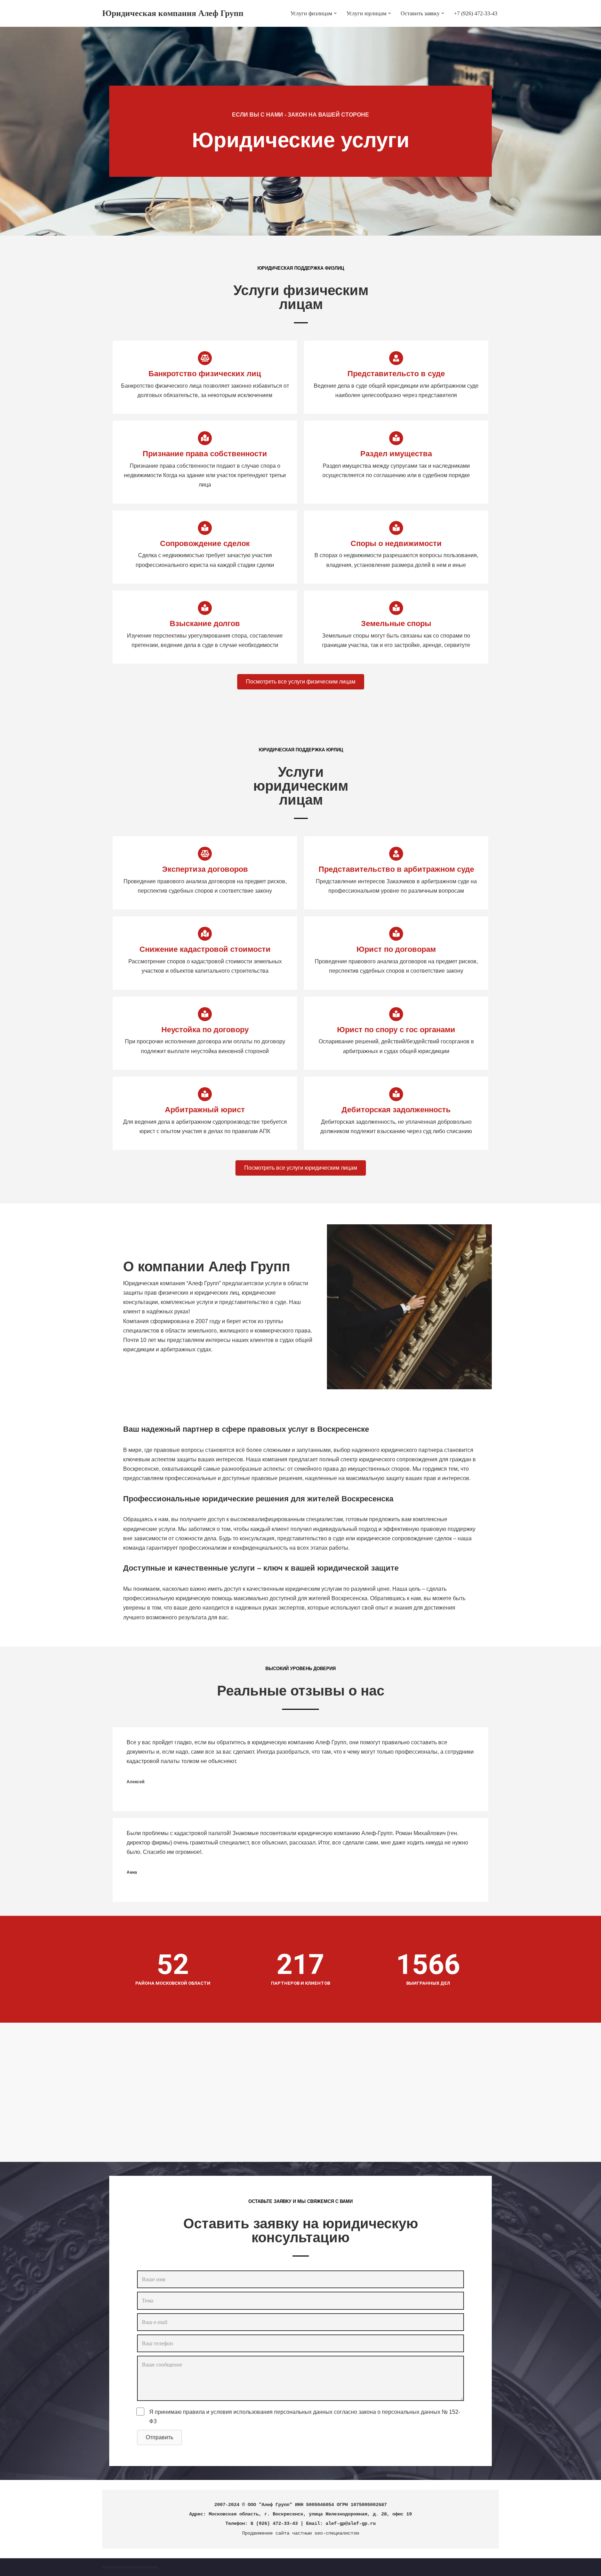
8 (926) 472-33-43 (274, 2523)
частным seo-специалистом (326, 2533)
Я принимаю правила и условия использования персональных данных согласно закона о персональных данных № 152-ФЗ (305, 2417)
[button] (335, 13)
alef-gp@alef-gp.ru (351, 2523)
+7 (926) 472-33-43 (476, 13)
